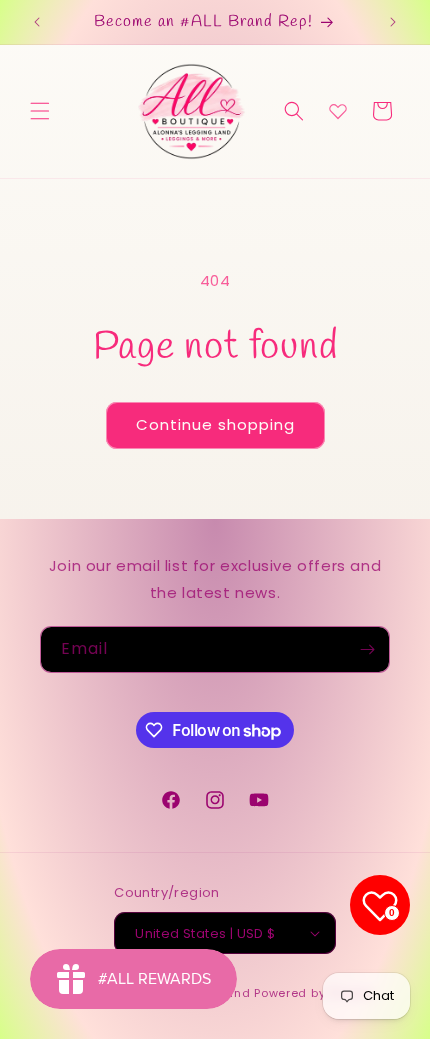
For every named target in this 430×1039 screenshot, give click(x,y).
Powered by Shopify (314, 993)
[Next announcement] (393, 22)
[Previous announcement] (37, 22)
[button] (40, 111)
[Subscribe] (367, 649)
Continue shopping (215, 424)
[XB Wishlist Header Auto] (338, 111)
